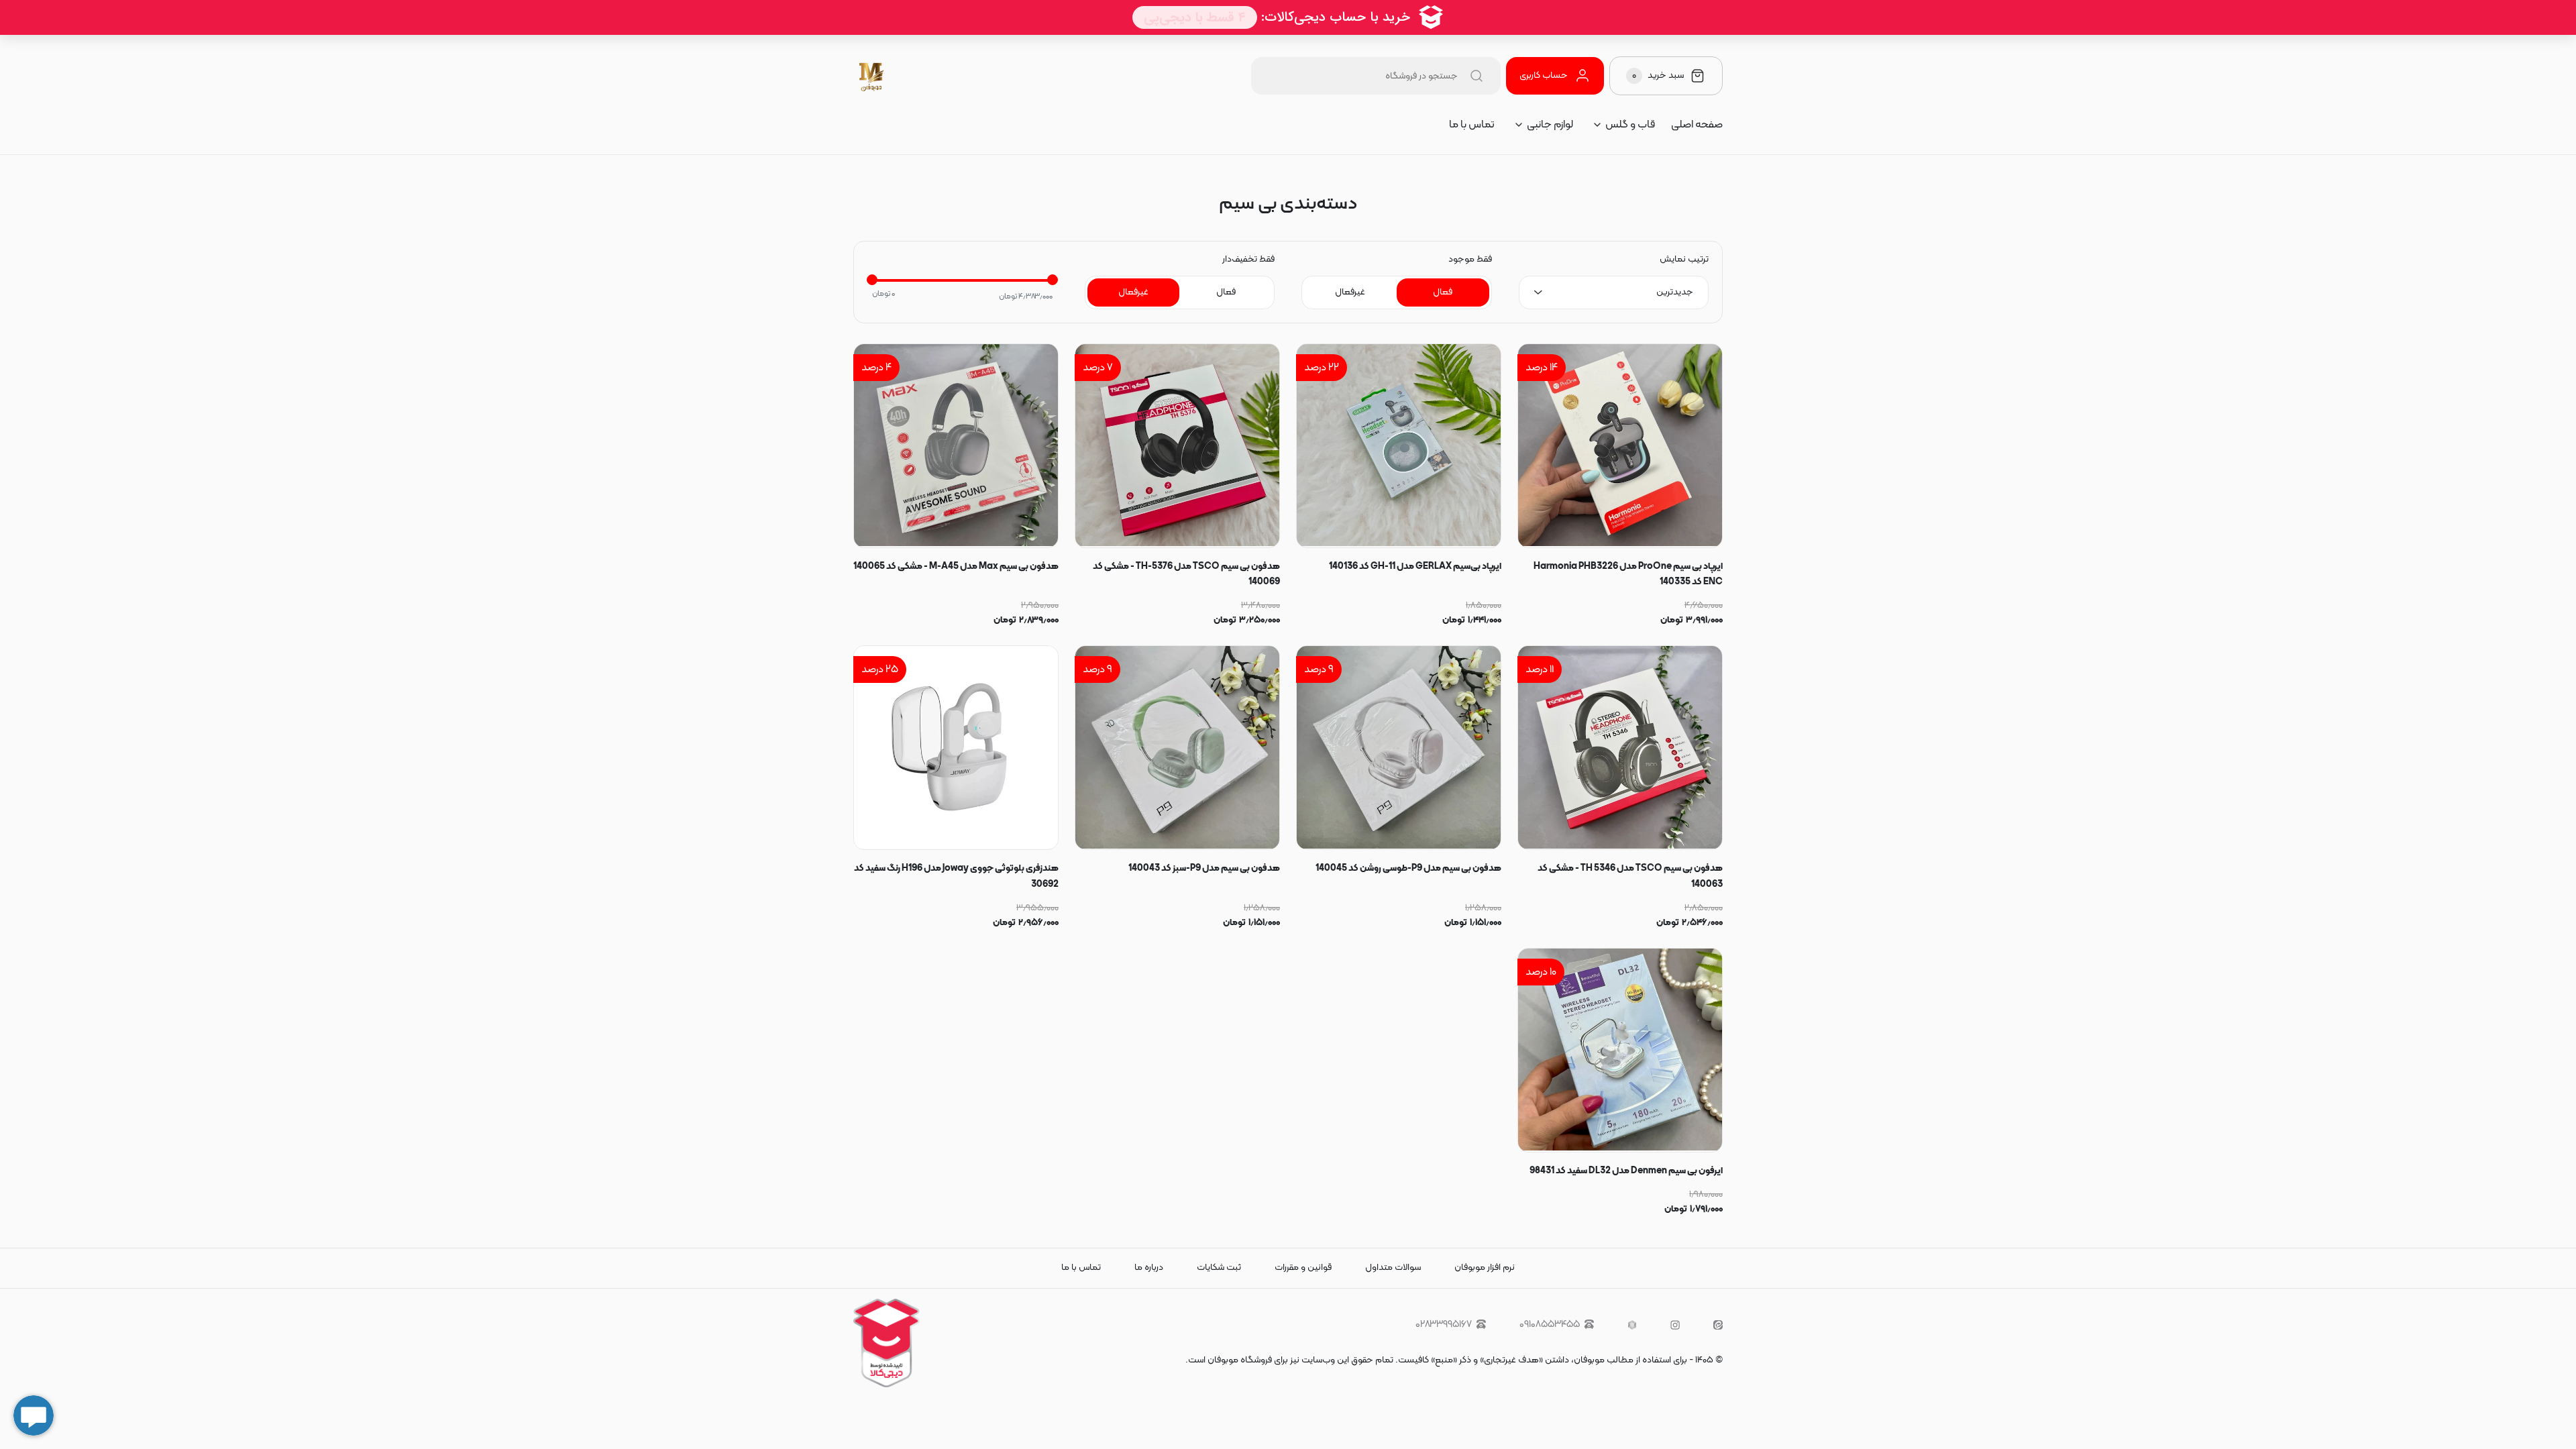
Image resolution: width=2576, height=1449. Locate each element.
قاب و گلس (1630, 125)
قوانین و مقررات (1303, 1268)
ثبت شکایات (1219, 1268)
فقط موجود (1470, 260)
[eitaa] (1718, 1325)
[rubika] (1632, 1325)
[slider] (872, 280)
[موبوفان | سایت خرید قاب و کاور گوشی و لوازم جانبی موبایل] (872, 76)
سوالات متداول (1393, 1268)
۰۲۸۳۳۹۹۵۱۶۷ (1444, 1325)
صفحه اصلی (1697, 125)
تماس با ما (1472, 125)
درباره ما (1149, 1268)
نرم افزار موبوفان (1485, 1268)
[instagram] (1675, 1325)
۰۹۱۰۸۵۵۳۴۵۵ (1550, 1325)
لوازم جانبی (1550, 125)
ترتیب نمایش (1684, 260)
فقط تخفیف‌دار (1248, 260)
